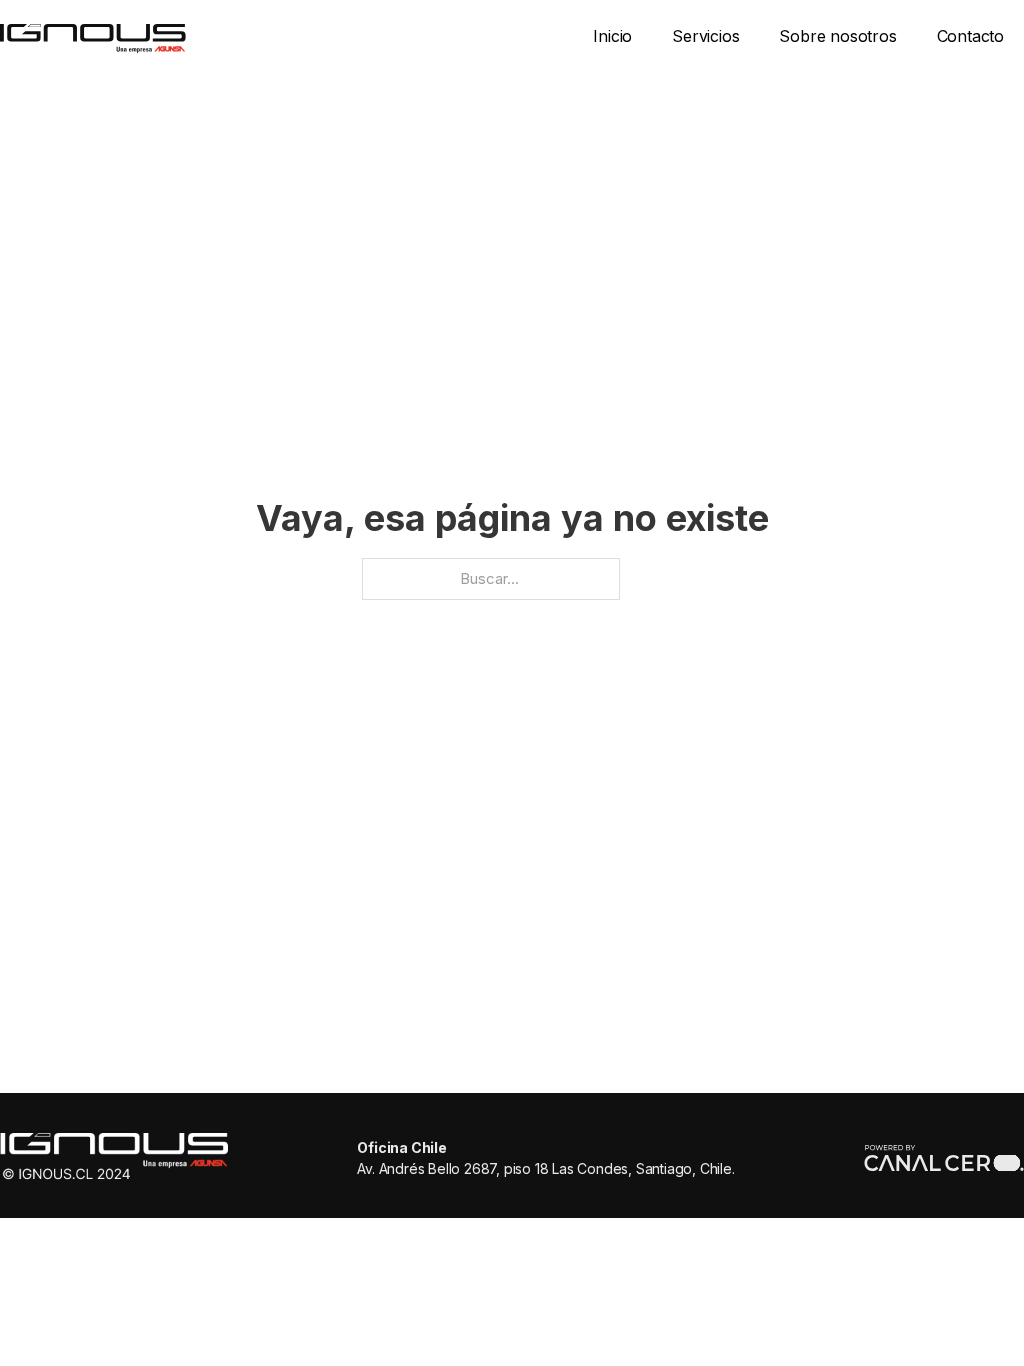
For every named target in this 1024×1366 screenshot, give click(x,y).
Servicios (705, 36)
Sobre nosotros (837, 36)
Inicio (612, 36)
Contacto (970, 36)
